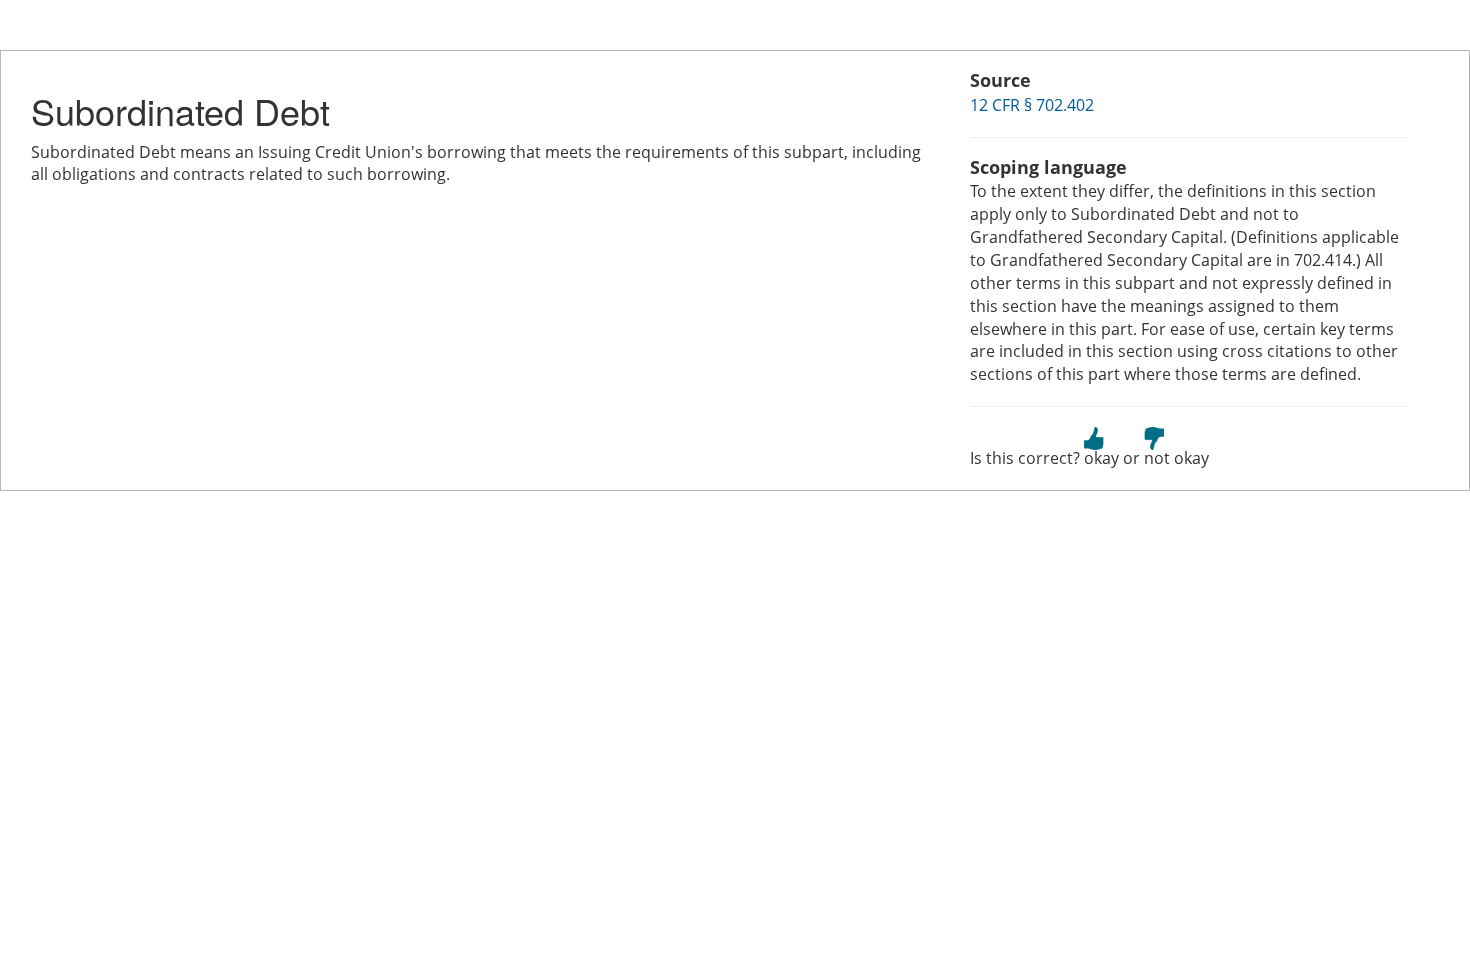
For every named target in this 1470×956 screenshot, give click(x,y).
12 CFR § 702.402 (1032, 105)
